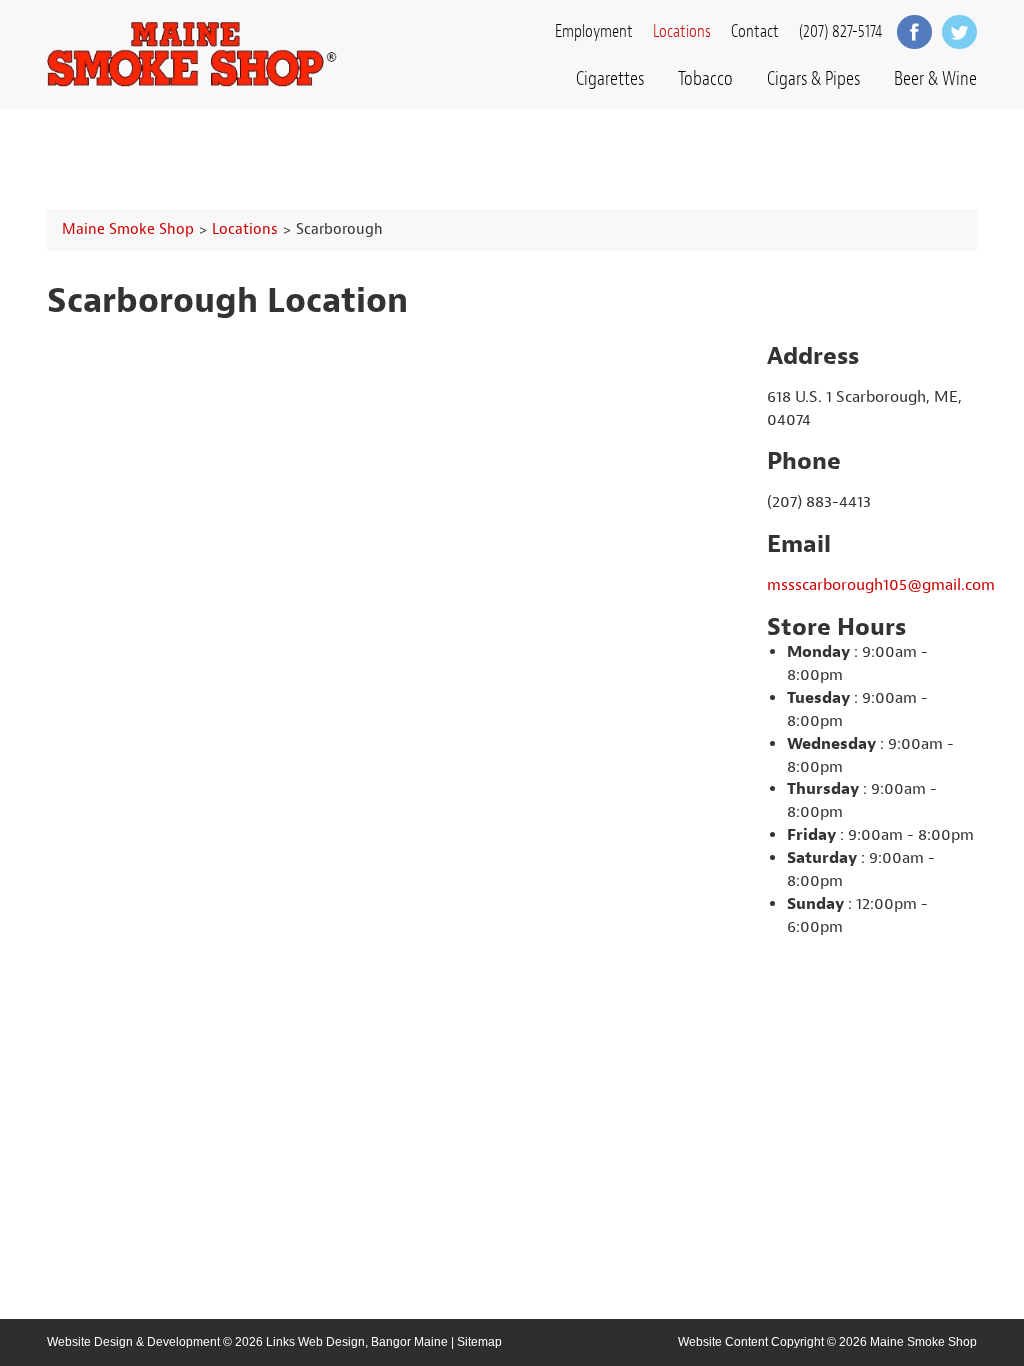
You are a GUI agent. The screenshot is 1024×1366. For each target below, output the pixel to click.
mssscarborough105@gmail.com (881, 585)
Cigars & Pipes (813, 78)
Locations (682, 31)
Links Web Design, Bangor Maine (357, 1342)
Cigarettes (610, 78)
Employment (594, 31)
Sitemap (479, 1342)
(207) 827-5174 (840, 31)
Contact (755, 31)
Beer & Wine (935, 78)
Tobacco (705, 78)
